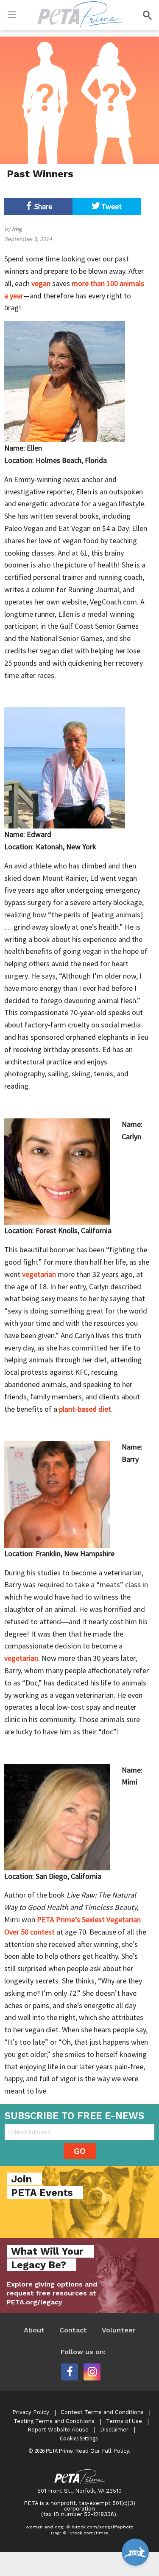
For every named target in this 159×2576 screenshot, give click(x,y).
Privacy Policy (31, 2412)
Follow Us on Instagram (92, 2372)
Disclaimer (114, 2430)
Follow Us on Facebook (70, 2372)
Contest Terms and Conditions (102, 2412)
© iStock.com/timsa (86, 2533)
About (34, 2330)
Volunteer (119, 2330)
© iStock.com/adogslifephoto (100, 2527)
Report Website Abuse (58, 2430)
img (17, 229)
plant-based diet (85, 1409)
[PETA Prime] (80, 13)
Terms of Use (124, 2421)
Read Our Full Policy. (103, 2451)
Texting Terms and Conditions (54, 2421)
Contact (73, 2330)
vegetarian (39, 1274)
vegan (41, 283)
